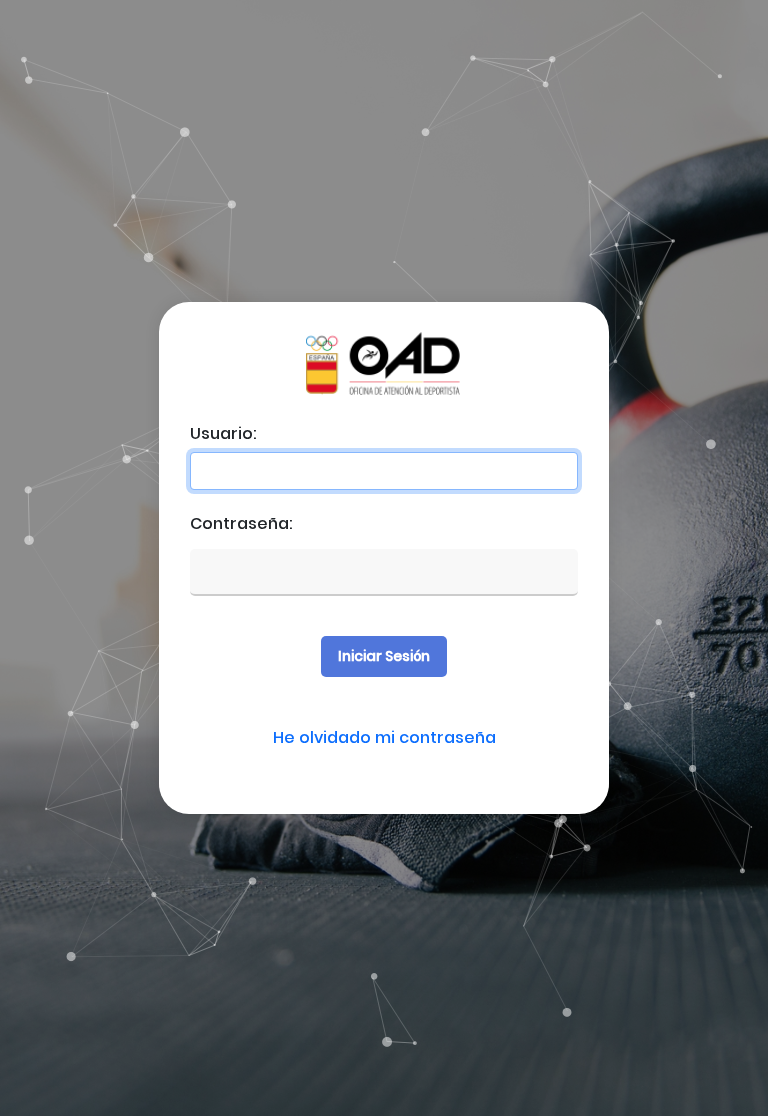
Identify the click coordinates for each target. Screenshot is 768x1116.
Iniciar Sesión (384, 656)
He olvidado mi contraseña (384, 737)
